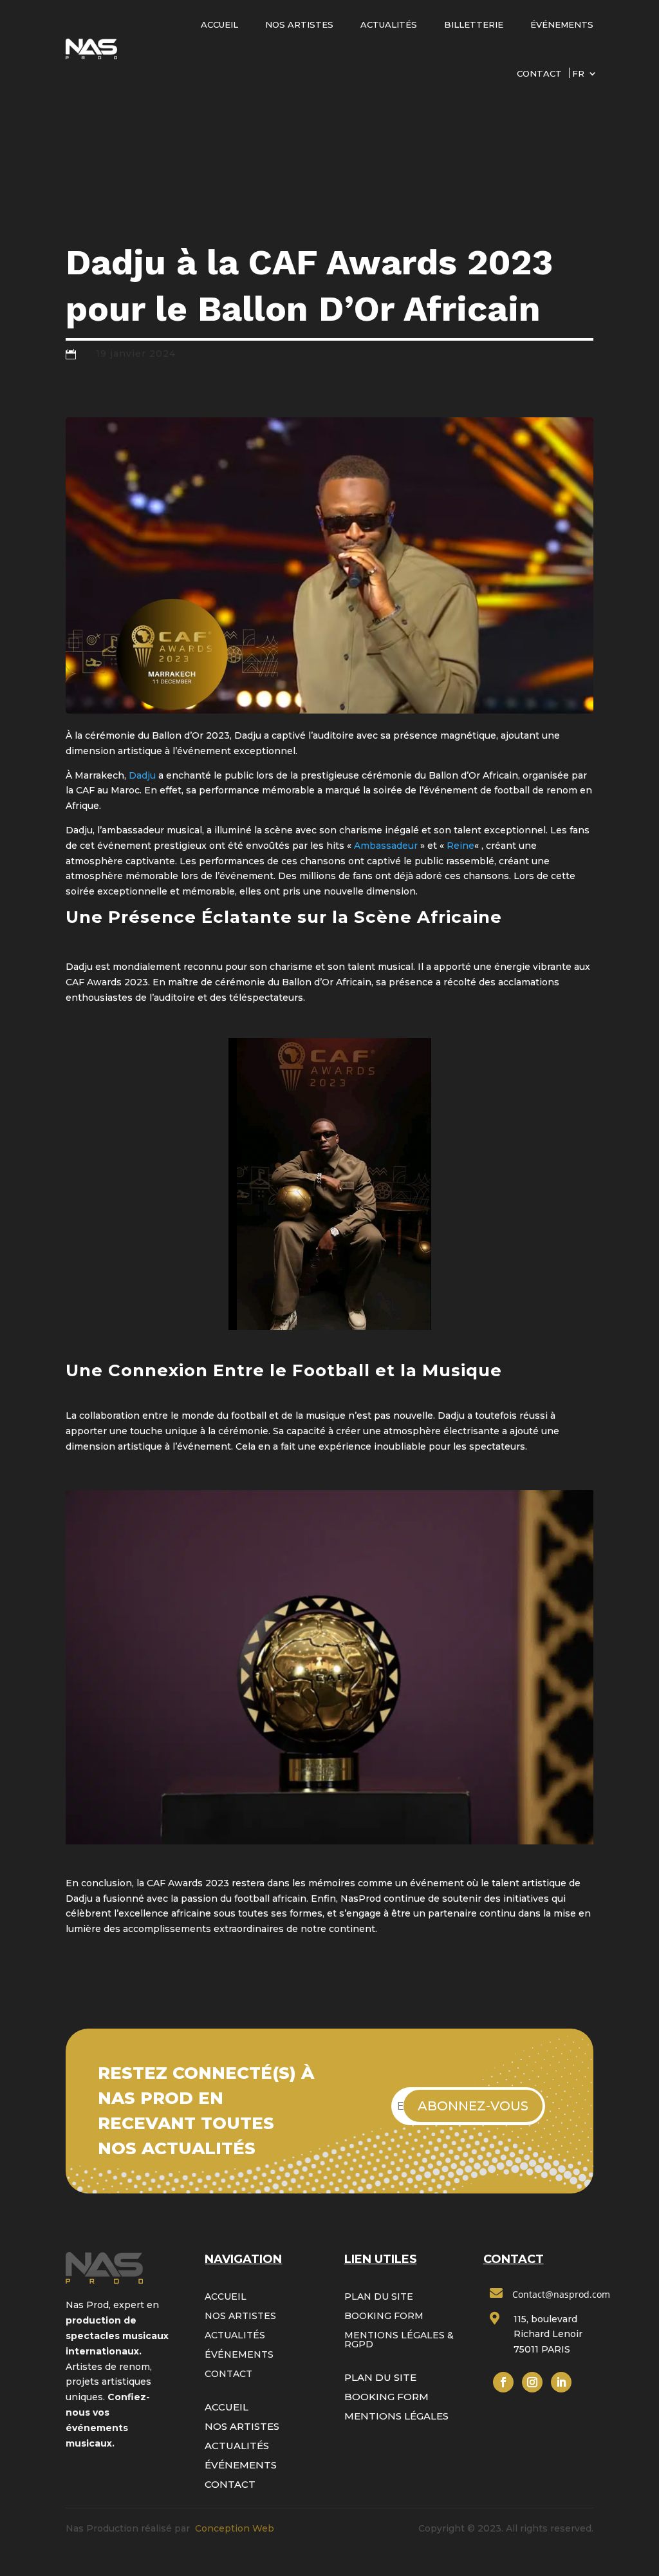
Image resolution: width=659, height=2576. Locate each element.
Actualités (389, 24)
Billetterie (474, 24)
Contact (539, 73)
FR (578, 73)
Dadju (142, 775)
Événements (562, 24)
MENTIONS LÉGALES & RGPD (399, 2340)
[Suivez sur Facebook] (503, 2382)
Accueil (219, 24)
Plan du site (379, 2297)
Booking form (386, 2397)
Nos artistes (299, 24)
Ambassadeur (386, 846)
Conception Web (235, 2528)
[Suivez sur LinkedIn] (561, 2382)
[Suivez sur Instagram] (532, 2382)
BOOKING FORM (384, 2316)
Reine (460, 846)
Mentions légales (396, 2416)
